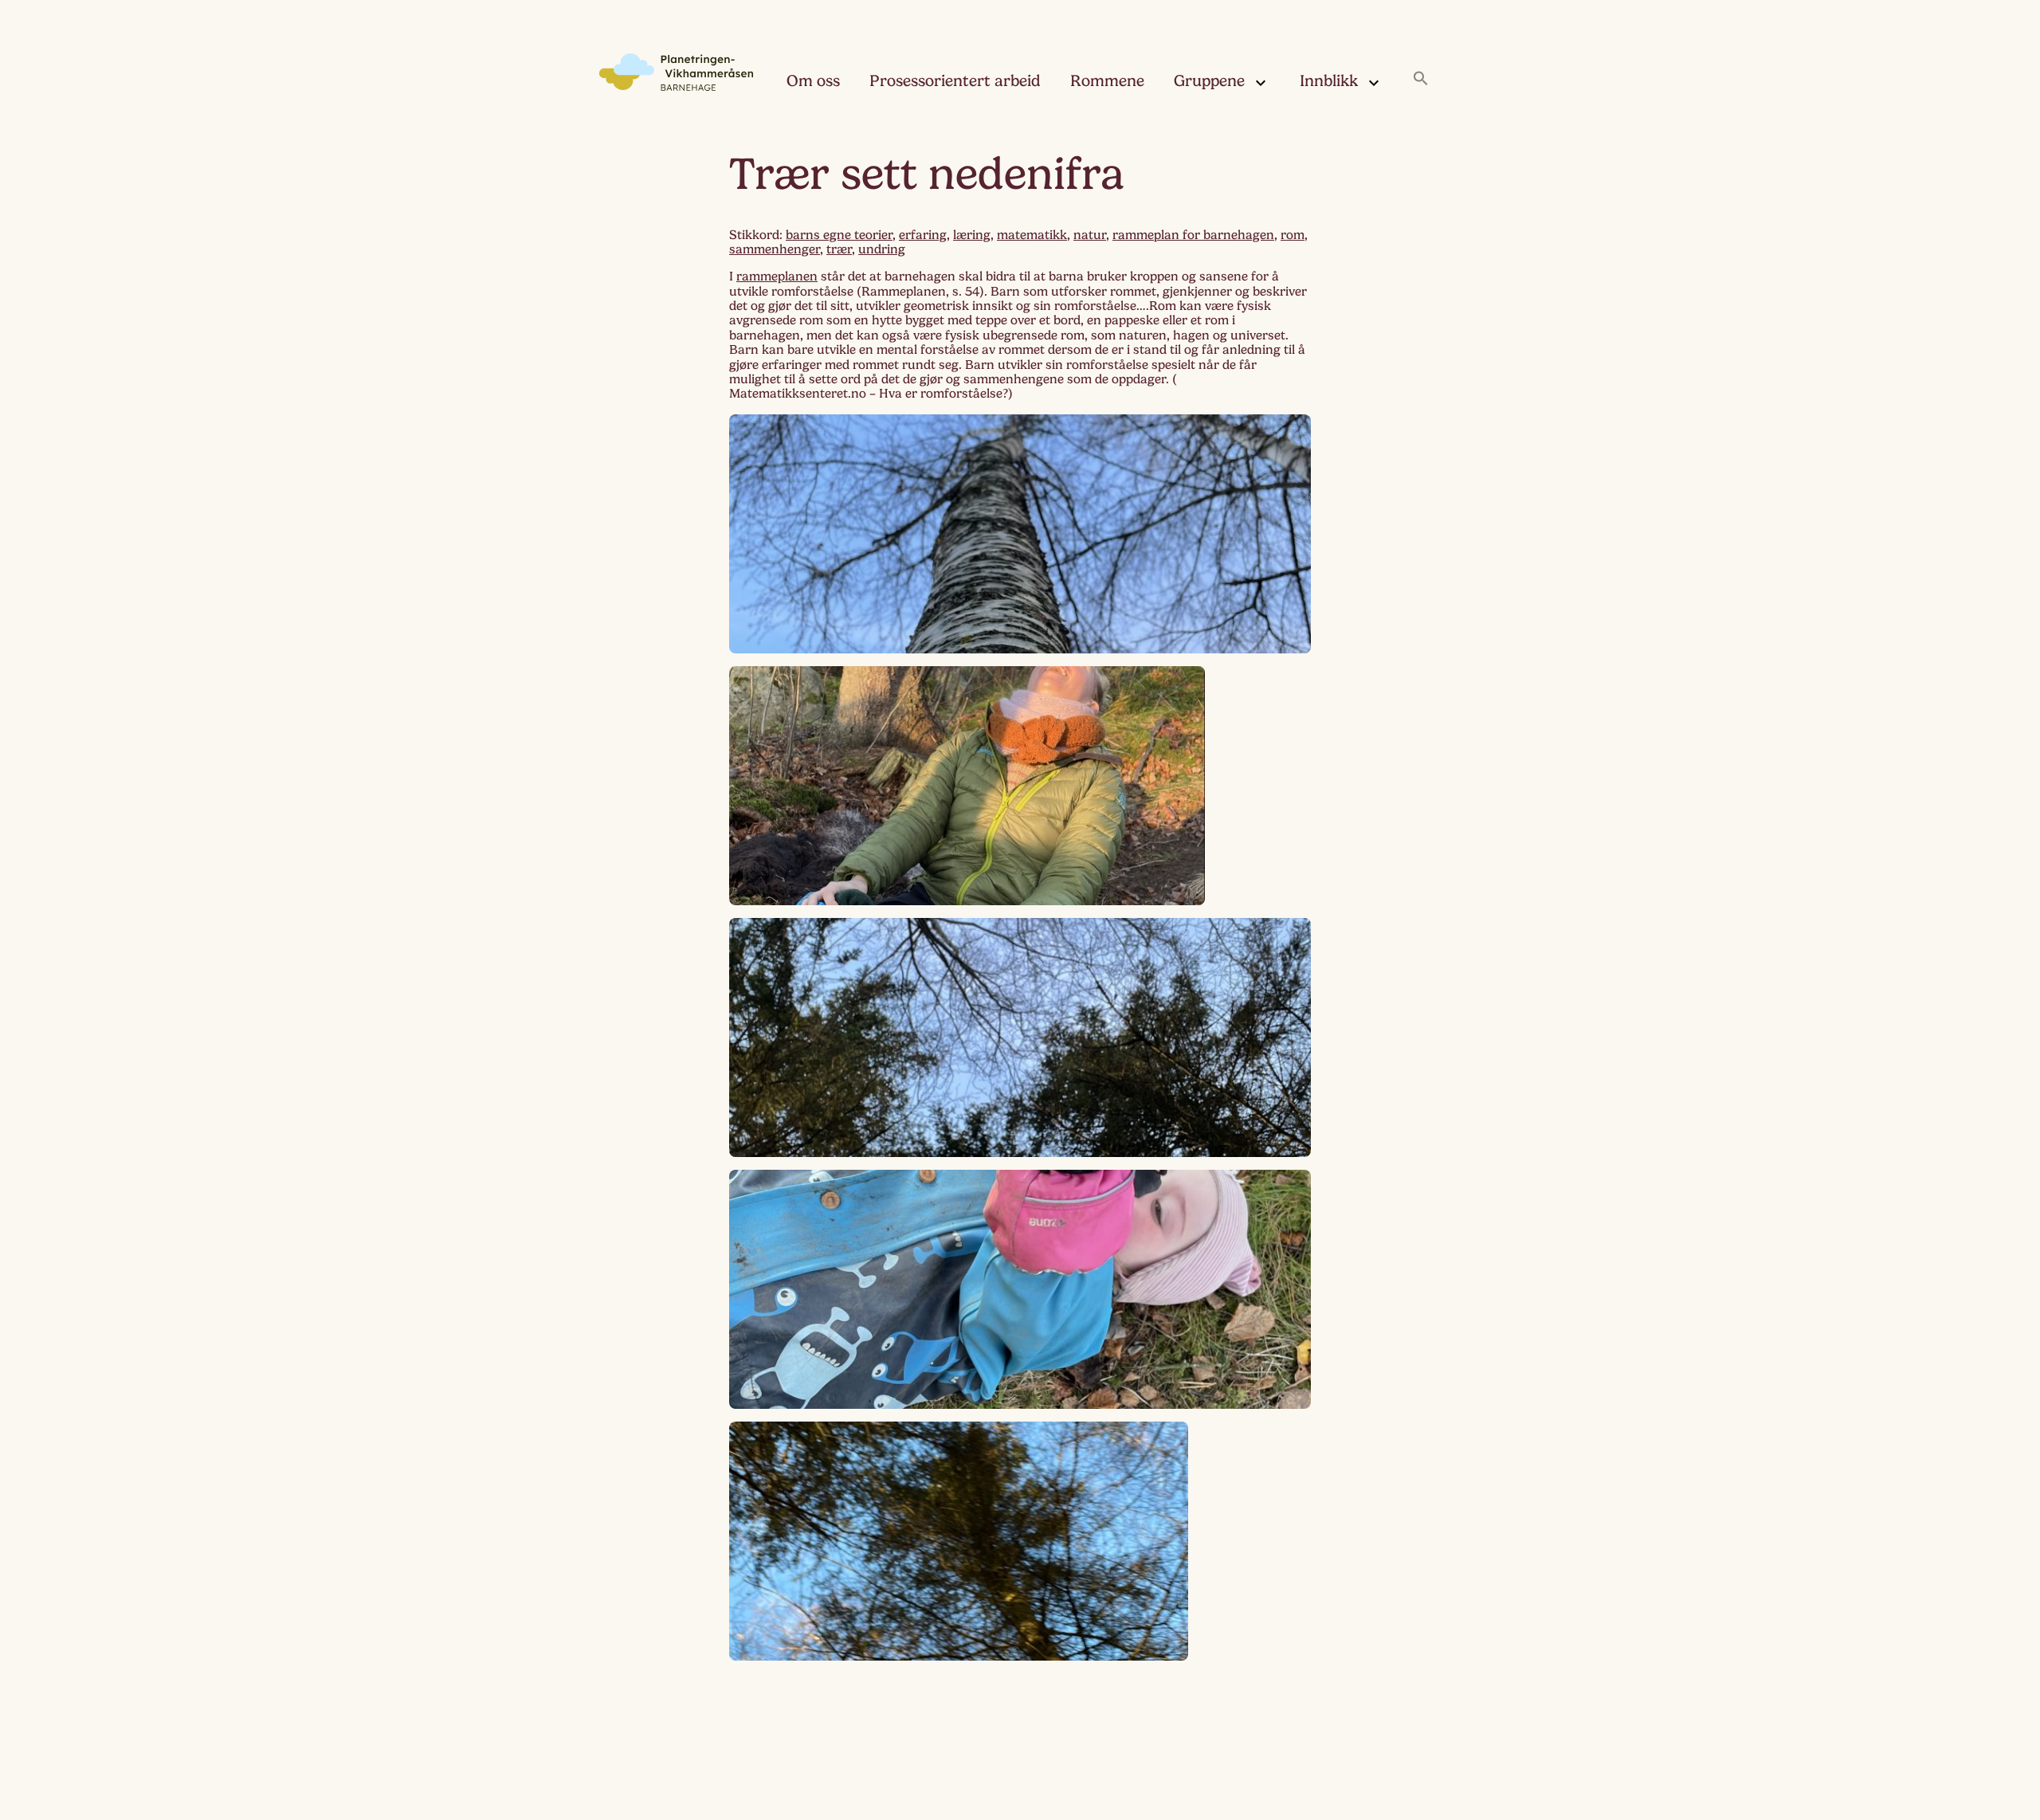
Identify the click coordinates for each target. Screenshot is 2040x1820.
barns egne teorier (839, 235)
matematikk (1032, 235)
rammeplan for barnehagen (1193, 235)
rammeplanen (777, 277)
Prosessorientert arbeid (955, 81)
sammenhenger (775, 249)
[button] (1421, 80)
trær (839, 249)
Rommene (1107, 81)
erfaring (923, 235)
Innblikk (1329, 81)
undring (882, 249)
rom (1293, 235)
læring (972, 235)
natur (1090, 235)
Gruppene (1209, 81)
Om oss (813, 81)
